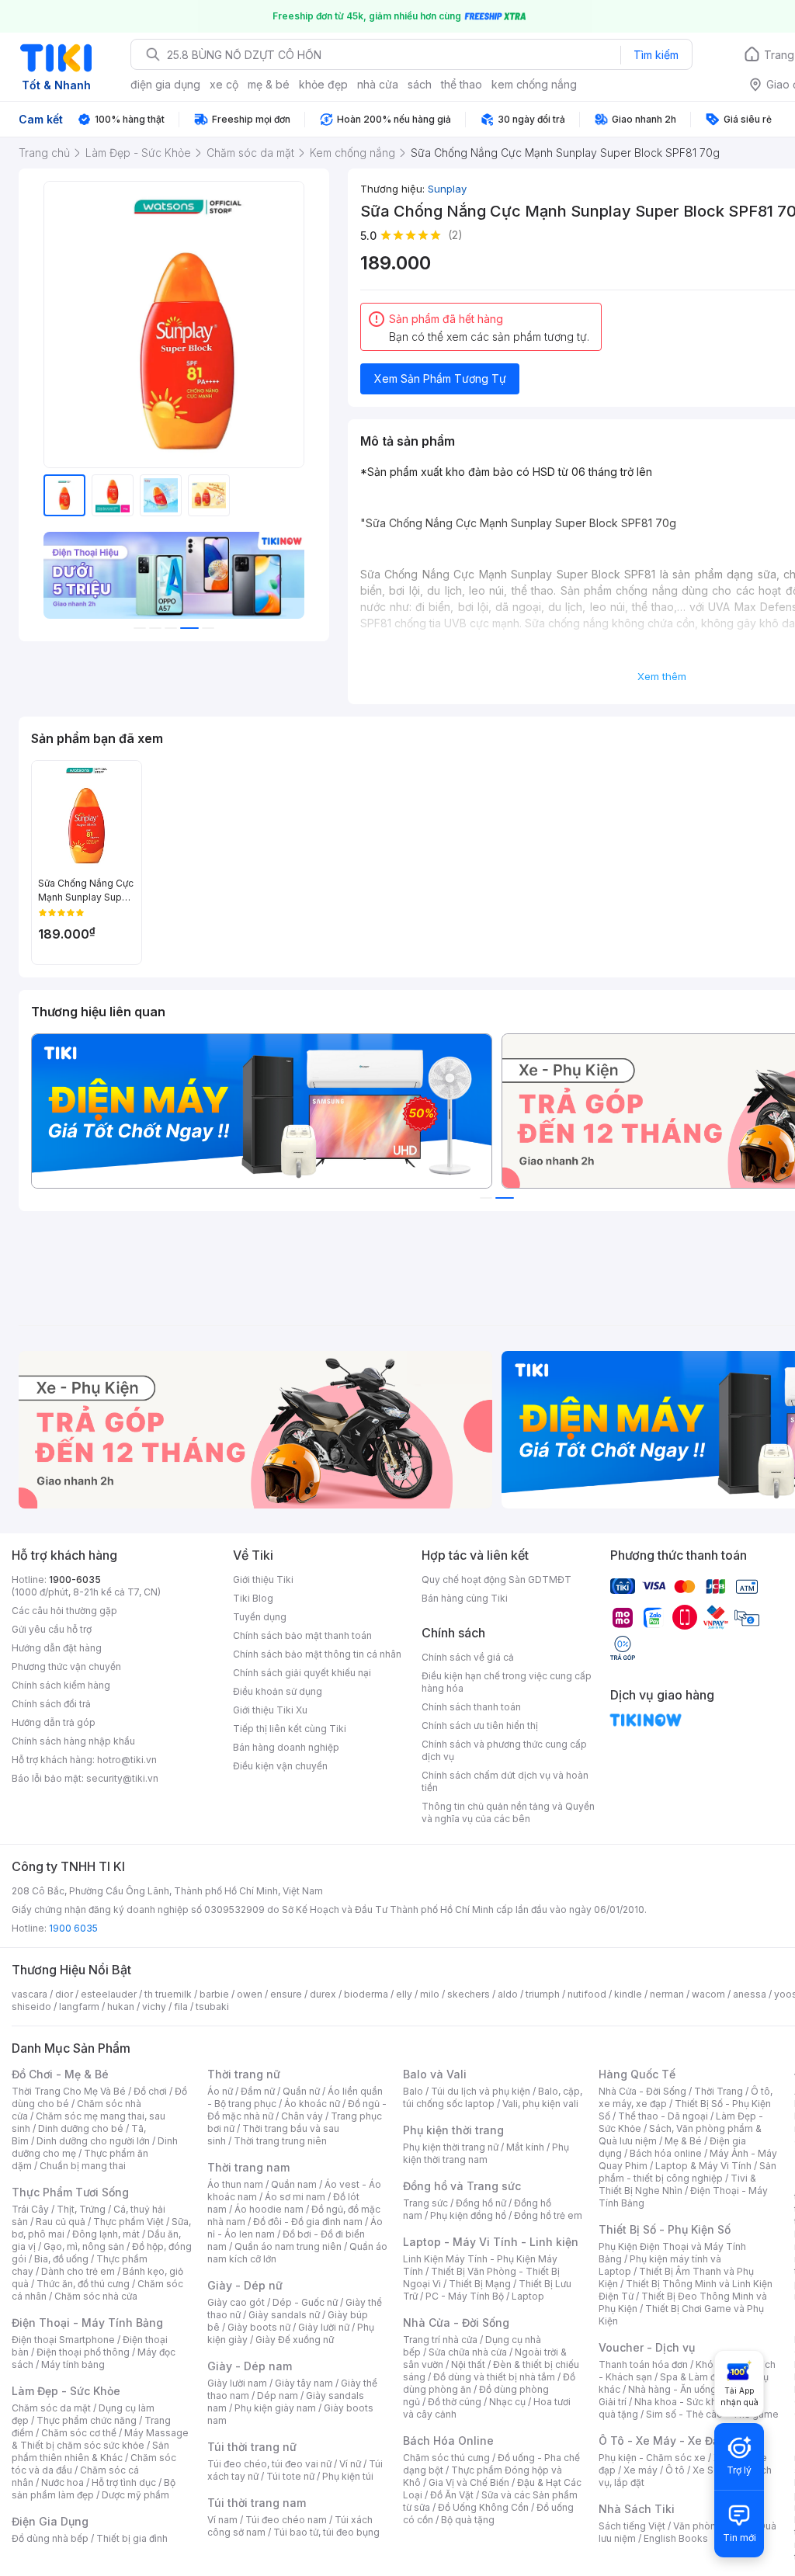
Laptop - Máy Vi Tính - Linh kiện (491, 2242)
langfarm (79, 2007)
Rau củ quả (61, 2222)
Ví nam (222, 2520)
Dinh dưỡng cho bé (81, 2128)
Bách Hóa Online (448, 2441)
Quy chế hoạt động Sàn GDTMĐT (496, 1580)
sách (420, 84)
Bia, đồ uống (61, 2259)
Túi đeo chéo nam (286, 2520)
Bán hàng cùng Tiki (465, 1598)
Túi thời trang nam (257, 2503)
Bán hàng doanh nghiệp (286, 1747)
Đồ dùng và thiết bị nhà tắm (494, 2377)
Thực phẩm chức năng (87, 2420)
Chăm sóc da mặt (51, 2408)
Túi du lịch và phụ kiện (481, 2091)
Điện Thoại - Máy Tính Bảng (87, 2323)
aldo (508, 1994)
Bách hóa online (666, 2153)
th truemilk (168, 1994)
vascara (30, 1994)
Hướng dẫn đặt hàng (57, 1648)
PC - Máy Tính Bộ (465, 2296)
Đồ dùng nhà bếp (50, 2538)
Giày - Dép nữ (245, 2285)
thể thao (462, 84)
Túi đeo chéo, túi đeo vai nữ (269, 2464)
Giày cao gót (236, 2302)
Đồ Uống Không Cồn (483, 2507)
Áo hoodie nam (269, 2209)
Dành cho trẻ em (78, 2271)
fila (181, 2007)
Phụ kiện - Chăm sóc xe (652, 2458)
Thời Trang (719, 2091)
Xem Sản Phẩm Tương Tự (440, 378)
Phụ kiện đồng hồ (468, 2215)
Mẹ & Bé (683, 2141)
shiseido (31, 2007)
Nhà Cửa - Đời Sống (456, 2323)
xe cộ (224, 84)
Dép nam (278, 2395)
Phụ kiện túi (348, 2476)
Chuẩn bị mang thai (83, 2166)
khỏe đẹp (323, 84)
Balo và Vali (435, 2074)
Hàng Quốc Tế (637, 2074)
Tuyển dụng (260, 1617)
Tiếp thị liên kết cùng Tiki (290, 1729)
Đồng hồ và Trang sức (462, 2186)
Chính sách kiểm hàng (61, 1685)
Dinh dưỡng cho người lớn (93, 2141)
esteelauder (109, 1994)
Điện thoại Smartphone (63, 2340)
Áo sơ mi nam (295, 2197)
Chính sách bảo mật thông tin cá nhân (317, 1654)
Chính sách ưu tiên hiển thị (480, 1725)
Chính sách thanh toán (471, 1707)
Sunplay (447, 189)
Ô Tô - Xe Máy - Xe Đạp (662, 2441)
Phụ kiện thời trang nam (486, 2153)
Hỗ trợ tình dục (124, 2482)
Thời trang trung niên (280, 2141)
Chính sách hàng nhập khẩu (73, 1741)
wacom (708, 1994)
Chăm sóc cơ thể (79, 2433)
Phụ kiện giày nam (275, 2408)
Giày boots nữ (259, 2327)
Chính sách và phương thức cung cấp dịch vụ (504, 1750)
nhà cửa (378, 84)
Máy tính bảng (73, 2364)
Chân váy (302, 2116)
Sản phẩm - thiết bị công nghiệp (687, 2172)
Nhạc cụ (507, 2402)
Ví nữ (350, 2464)
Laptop (528, 2296)
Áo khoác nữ (312, 2104)
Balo (413, 2091)
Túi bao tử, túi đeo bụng (326, 2532)
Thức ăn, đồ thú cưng (83, 2284)
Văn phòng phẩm (712, 2526)
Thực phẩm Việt (128, 2222)
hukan (121, 2007)
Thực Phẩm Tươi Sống (70, 2192)
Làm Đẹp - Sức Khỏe (66, 2391)
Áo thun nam (235, 2184)
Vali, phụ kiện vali (540, 2104)
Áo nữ (220, 2091)
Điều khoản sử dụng (278, 1691)
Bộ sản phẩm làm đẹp (94, 2489)
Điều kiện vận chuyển (280, 1766)
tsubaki (212, 2007)
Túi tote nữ (290, 2476)
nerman (667, 1994)
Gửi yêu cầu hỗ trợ (52, 1629)
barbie (214, 1994)
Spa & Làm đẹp (694, 2377)
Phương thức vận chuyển (66, 1666)
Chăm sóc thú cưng (446, 2458)
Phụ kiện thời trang (453, 2130)
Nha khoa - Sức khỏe (681, 2402)
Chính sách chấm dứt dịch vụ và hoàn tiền (505, 1781)
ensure (286, 1994)
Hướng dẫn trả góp (54, 1722)
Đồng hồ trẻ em (548, 2215)
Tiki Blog (253, 1598)
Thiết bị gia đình (132, 2538)
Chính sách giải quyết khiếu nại (302, 1673)
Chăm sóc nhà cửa (96, 2296)
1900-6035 (75, 1580)
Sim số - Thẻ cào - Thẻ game (712, 2414)
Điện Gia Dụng (50, 2521)
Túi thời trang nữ (252, 2447)
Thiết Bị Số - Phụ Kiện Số (665, 2229)
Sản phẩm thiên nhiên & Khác (90, 2451)
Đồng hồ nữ (481, 2203)
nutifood (587, 1994)
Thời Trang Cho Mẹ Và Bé (69, 2091)
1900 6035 (73, 1928)
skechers (469, 1994)
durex (323, 1994)
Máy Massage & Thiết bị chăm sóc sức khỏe (100, 2439)
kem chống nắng (534, 84)
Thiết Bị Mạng (480, 2284)
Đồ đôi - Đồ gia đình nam (308, 2222)
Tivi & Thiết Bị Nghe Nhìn (677, 2184)
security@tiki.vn (122, 1778)
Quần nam (294, 2184)
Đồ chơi (150, 2091)
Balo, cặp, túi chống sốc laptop (493, 2097)
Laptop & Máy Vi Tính (703, 2166)
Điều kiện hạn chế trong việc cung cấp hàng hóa (507, 1682)
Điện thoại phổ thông (83, 2352)
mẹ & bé (269, 84)
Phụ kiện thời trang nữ (451, 2147)
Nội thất (468, 2364)
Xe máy (641, 2470)
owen (250, 1994)
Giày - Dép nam (250, 2366)
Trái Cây (30, 2209)
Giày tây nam (304, 2383)
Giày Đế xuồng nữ (295, 2340)
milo (430, 1994)
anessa (750, 1994)
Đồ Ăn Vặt (452, 2495)
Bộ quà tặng (468, 2520)
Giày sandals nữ (284, 2315)
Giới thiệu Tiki (263, 1580)
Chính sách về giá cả (468, 1657)
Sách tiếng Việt (632, 2526)
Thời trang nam (248, 2167)
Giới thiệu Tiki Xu (270, 1710)
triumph (543, 1994)
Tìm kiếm (656, 55)
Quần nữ (301, 2091)
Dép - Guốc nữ (305, 2302)
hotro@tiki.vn (127, 1760)
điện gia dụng (165, 84)
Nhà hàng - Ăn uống (672, 2389)
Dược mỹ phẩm (135, 2495)
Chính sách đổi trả (51, 1704)
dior (64, 1994)
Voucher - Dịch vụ (647, 2347)
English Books (676, 2538)
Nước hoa (62, 2482)
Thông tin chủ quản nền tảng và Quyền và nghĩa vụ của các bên (508, 1812)
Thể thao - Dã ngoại (663, 2116)
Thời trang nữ (244, 2074)
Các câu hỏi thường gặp (64, 1611)
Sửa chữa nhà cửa (468, 2352)
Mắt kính (525, 2147)
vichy (154, 2007)
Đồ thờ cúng (455, 2402)
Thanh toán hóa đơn (643, 2364)
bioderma (366, 1994)
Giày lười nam (237, 2383)
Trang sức (425, 2203)
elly (404, 1994)
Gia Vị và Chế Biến (469, 2482)
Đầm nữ (258, 2091)
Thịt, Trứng (81, 2209)
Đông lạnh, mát (106, 2234)
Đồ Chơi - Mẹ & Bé (60, 2074)
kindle (628, 1994)
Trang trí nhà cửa (440, 2340)
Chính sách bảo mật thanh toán (302, 1635)
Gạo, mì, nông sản (84, 2246)
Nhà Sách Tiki (637, 2509)
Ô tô (675, 2470)
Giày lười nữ (324, 2327)
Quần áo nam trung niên (288, 2246)
